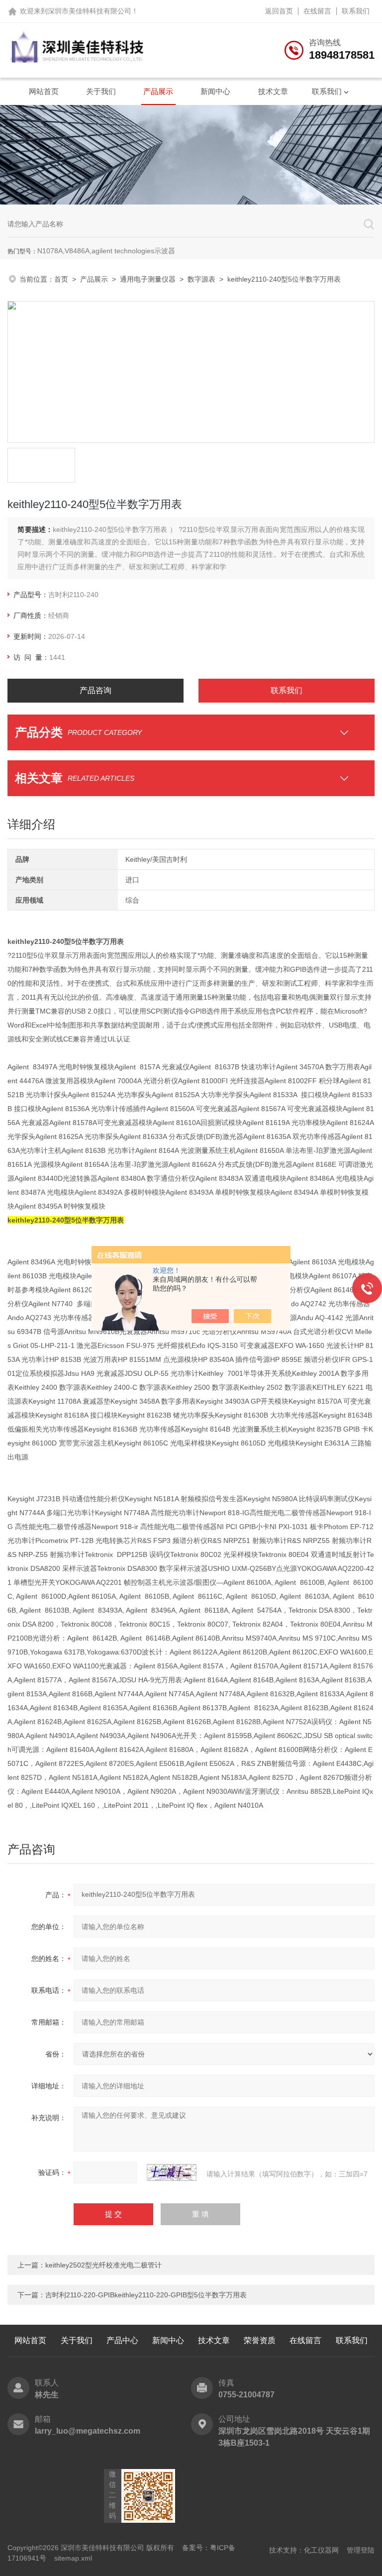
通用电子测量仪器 (148, 279)
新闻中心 (215, 91)
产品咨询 (95, 690)
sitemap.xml (73, 2558)
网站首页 (44, 91)
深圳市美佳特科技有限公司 (90, 11)
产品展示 (158, 91)
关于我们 (101, 91)
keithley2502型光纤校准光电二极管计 (103, 2265)
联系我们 (356, 11)
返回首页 (279, 11)
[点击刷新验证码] (172, 2172)
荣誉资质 (260, 2340)
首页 (61, 279)
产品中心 (122, 2340)
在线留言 (317, 11)
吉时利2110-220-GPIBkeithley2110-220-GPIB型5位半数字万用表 (146, 2295)
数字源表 (201, 279)
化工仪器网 (321, 2550)
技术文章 (273, 91)
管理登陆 (361, 2550)
